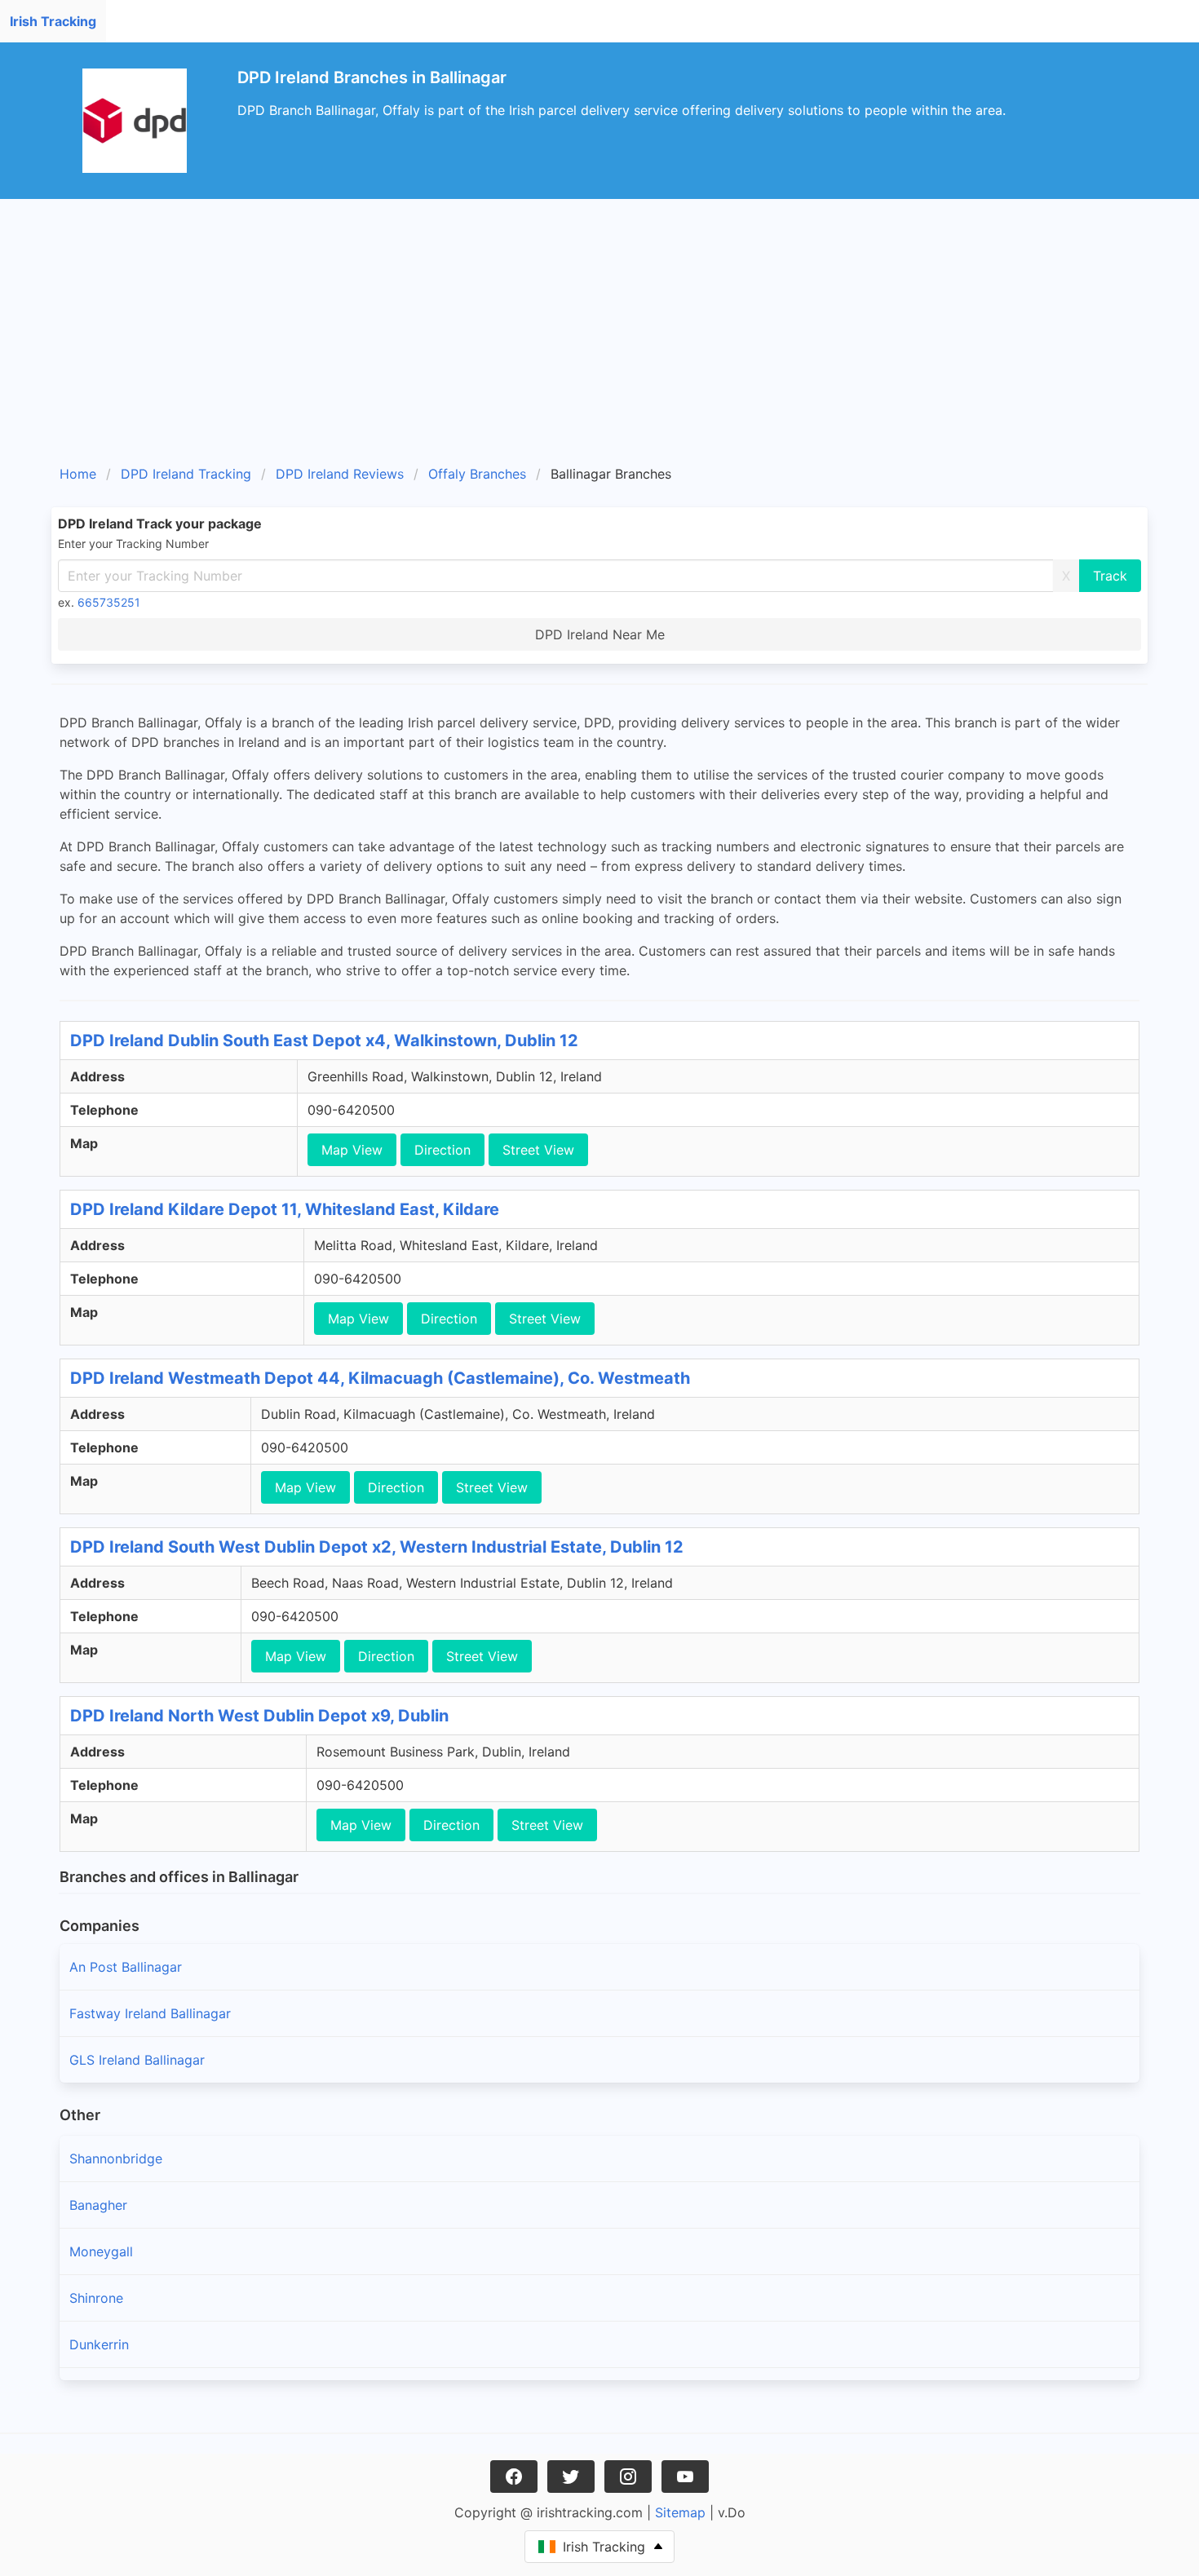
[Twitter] (571, 2477)
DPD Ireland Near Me (600, 634)
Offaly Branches (477, 474)
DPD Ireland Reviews (340, 474)
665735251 (109, 602)
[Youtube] (685, 2477)
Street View (538, 1150)
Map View (352, 1150)
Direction (442, 1150)
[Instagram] (628, 2477)
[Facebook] (514, 2477)
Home (78, 474)
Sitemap (680, 2512)
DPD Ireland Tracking (186, 474)
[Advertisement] (599, 338)
